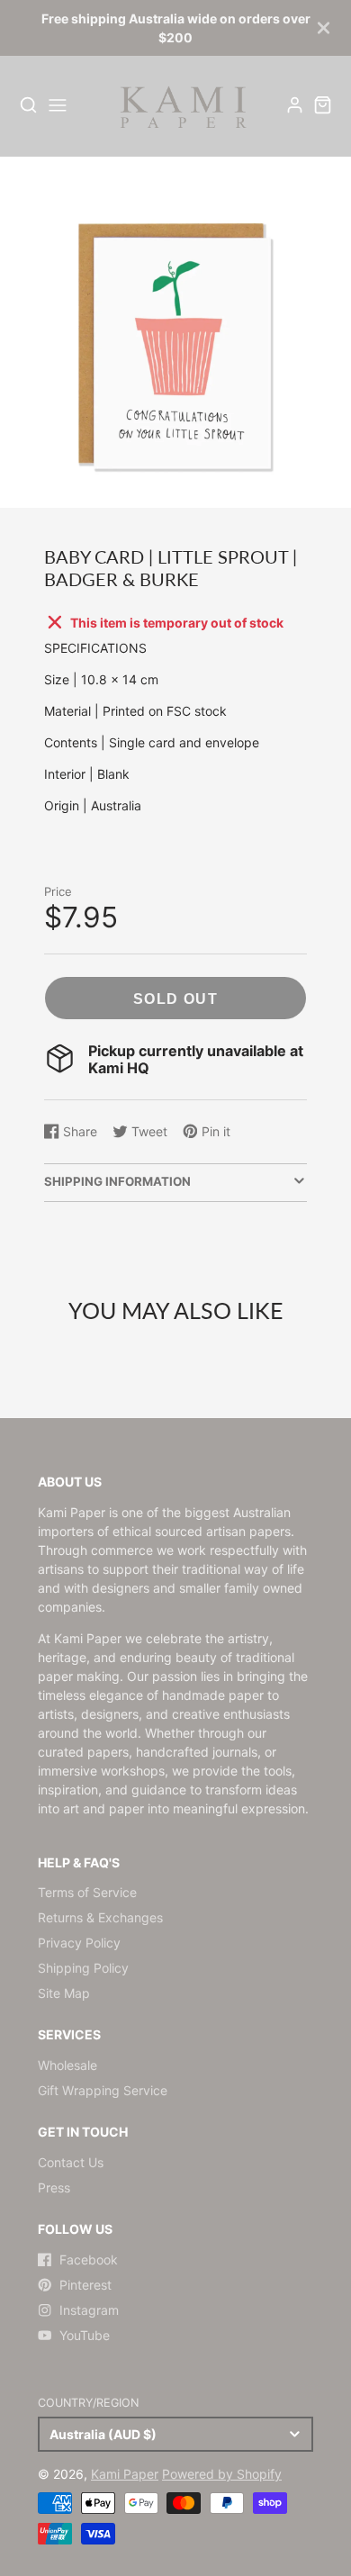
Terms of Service (87, 1892)
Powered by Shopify (222, 2474)
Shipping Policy (83, 1968)
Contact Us (71, 2162)
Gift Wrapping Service (103, 2090)
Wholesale (67, 2065)
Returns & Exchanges (100, 1917)
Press (54, 2187)
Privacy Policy (79, 1943)
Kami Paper (125, 2474)
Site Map (64, 1993)
